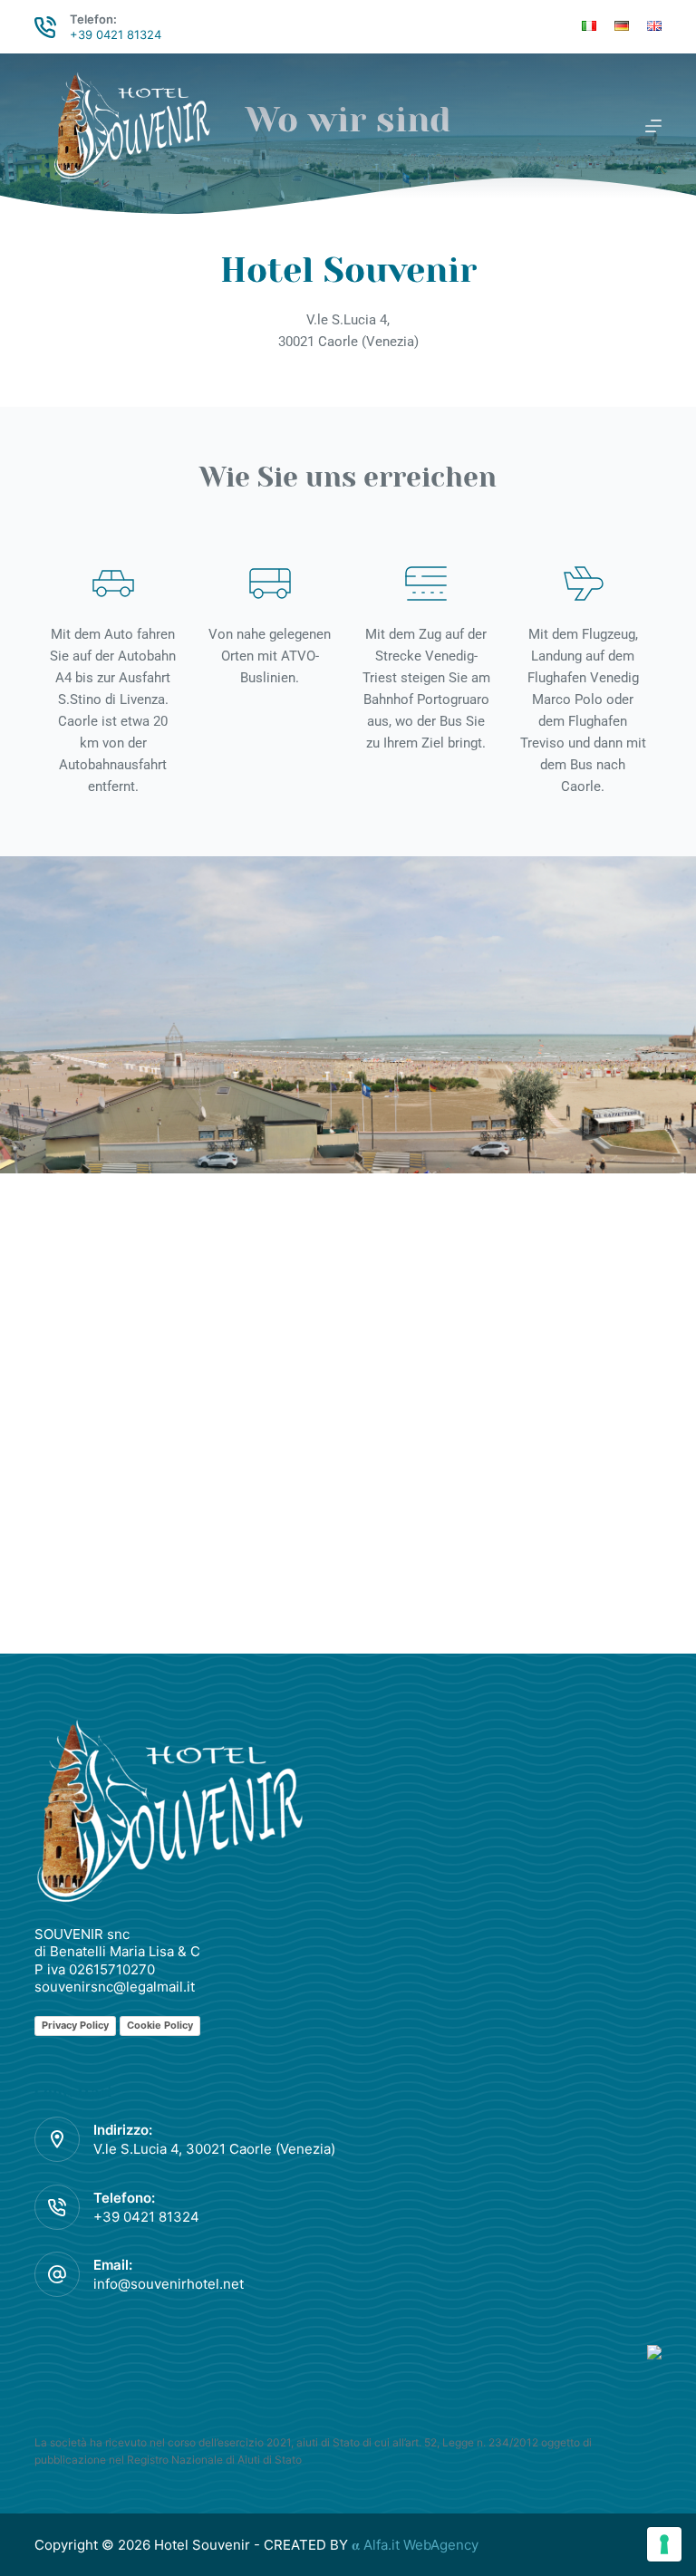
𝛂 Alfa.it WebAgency (415, 2545)
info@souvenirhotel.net (169, 2284)
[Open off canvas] (653, 126)
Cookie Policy (160, 2025)
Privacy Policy (75, 2025)
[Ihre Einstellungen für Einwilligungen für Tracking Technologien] (664, 2544)
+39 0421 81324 (116, 34)
